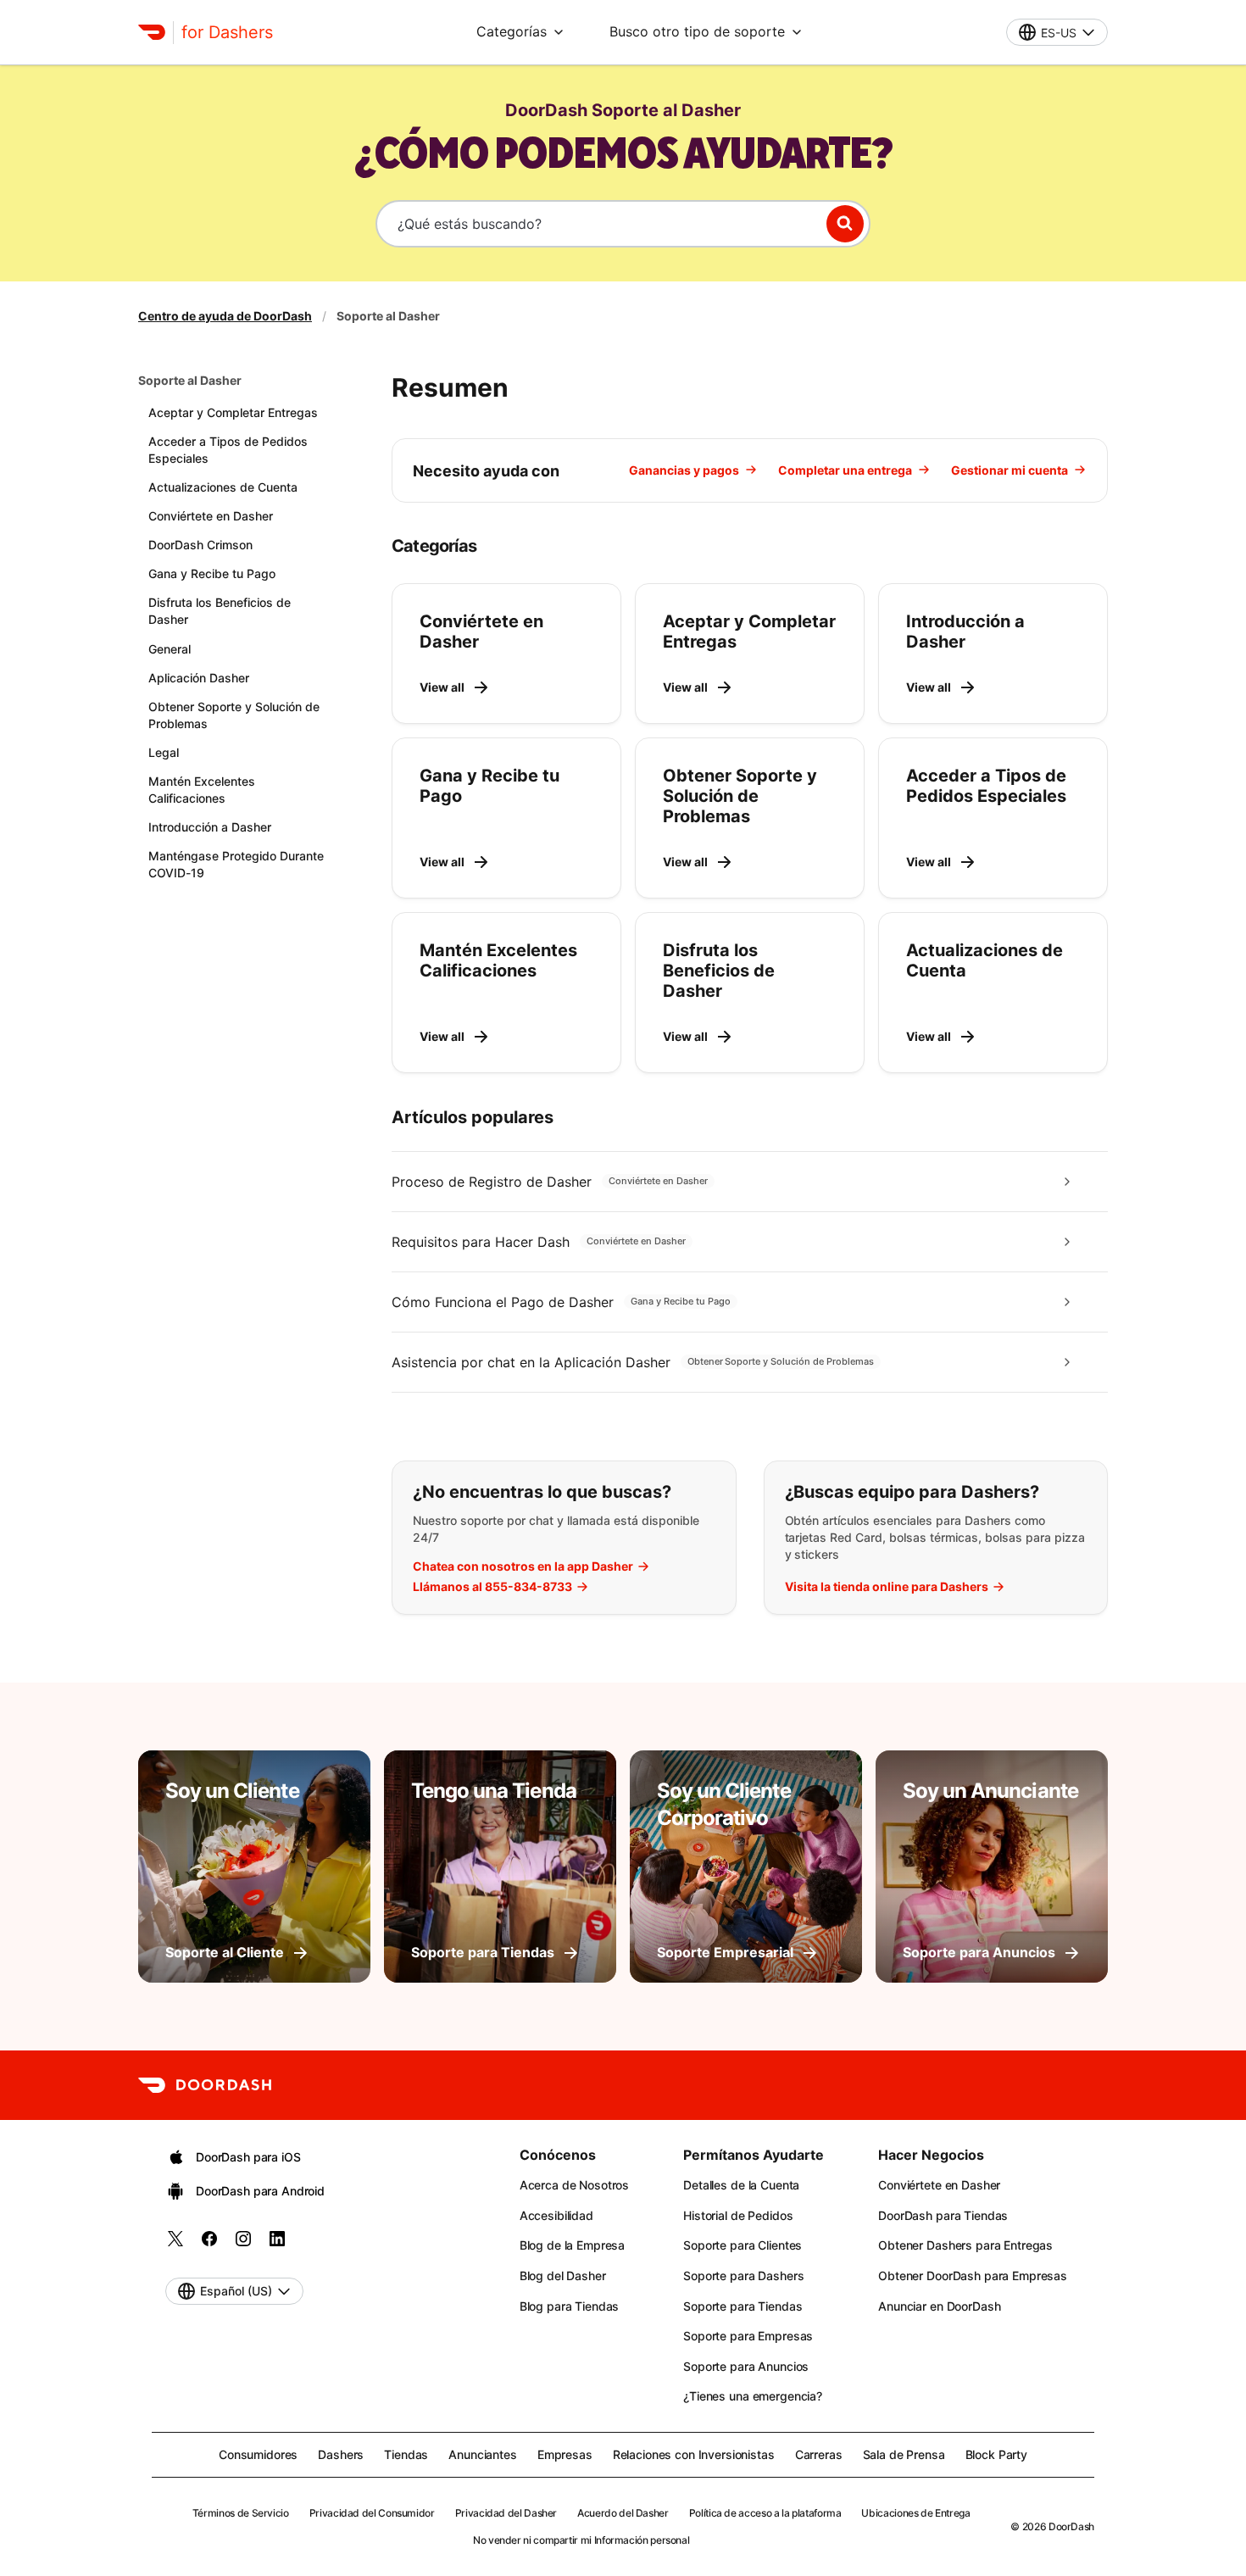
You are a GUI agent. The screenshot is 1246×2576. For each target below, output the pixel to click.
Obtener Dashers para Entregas (965, 2245)
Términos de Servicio (241, 2513)
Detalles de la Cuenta (741, 2185)
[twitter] (175, 2244)
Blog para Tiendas (570, 2306)
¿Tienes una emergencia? (753, 2396)
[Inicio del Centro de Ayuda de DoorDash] (152, 32)
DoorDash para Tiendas (943, 2215)
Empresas (565, 2454)
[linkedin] (277, 2244)
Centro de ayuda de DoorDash (225, 316)
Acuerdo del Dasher (623, 2513)
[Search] (845, 224)
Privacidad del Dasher (506, 2513)
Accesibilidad (556, 2215)
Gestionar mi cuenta (1010, 470)
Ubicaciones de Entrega (915, 2513)
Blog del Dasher (563, 2276)
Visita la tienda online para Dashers (887, 1587)
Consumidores (258, 2454)
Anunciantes (482, 2454)
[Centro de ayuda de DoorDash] (205, 2085)
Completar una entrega (845, 470)
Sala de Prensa (904, 2454)
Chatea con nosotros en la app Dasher (523, 1566)
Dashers (341, 2454)
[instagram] (243, 2244)
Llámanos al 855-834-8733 (492, 1587)
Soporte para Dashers (743, 2276)
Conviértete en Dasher (939, 2185)
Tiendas (406, 2454)
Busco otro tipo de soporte (697, 31)
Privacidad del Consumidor (372, 2513)
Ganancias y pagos (684, 470)
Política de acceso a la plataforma (765, 2513)
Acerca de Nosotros (574, 2185)
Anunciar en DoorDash (939, 2306)
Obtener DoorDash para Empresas (973, 2276)
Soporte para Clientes (743, 2245)
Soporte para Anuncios (746, 2366)
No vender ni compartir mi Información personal (581, 2540)
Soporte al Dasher (190, 380)
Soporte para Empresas (748, 2336)
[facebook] (209, 2244)
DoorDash (1071, 2526)
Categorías (512, 31)
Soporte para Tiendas (743, 2306)
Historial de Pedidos (738, 2215)
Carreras (819, 2454)
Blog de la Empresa (572, 2245)
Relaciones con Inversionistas (694, 2454)
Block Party (996, 2454)
